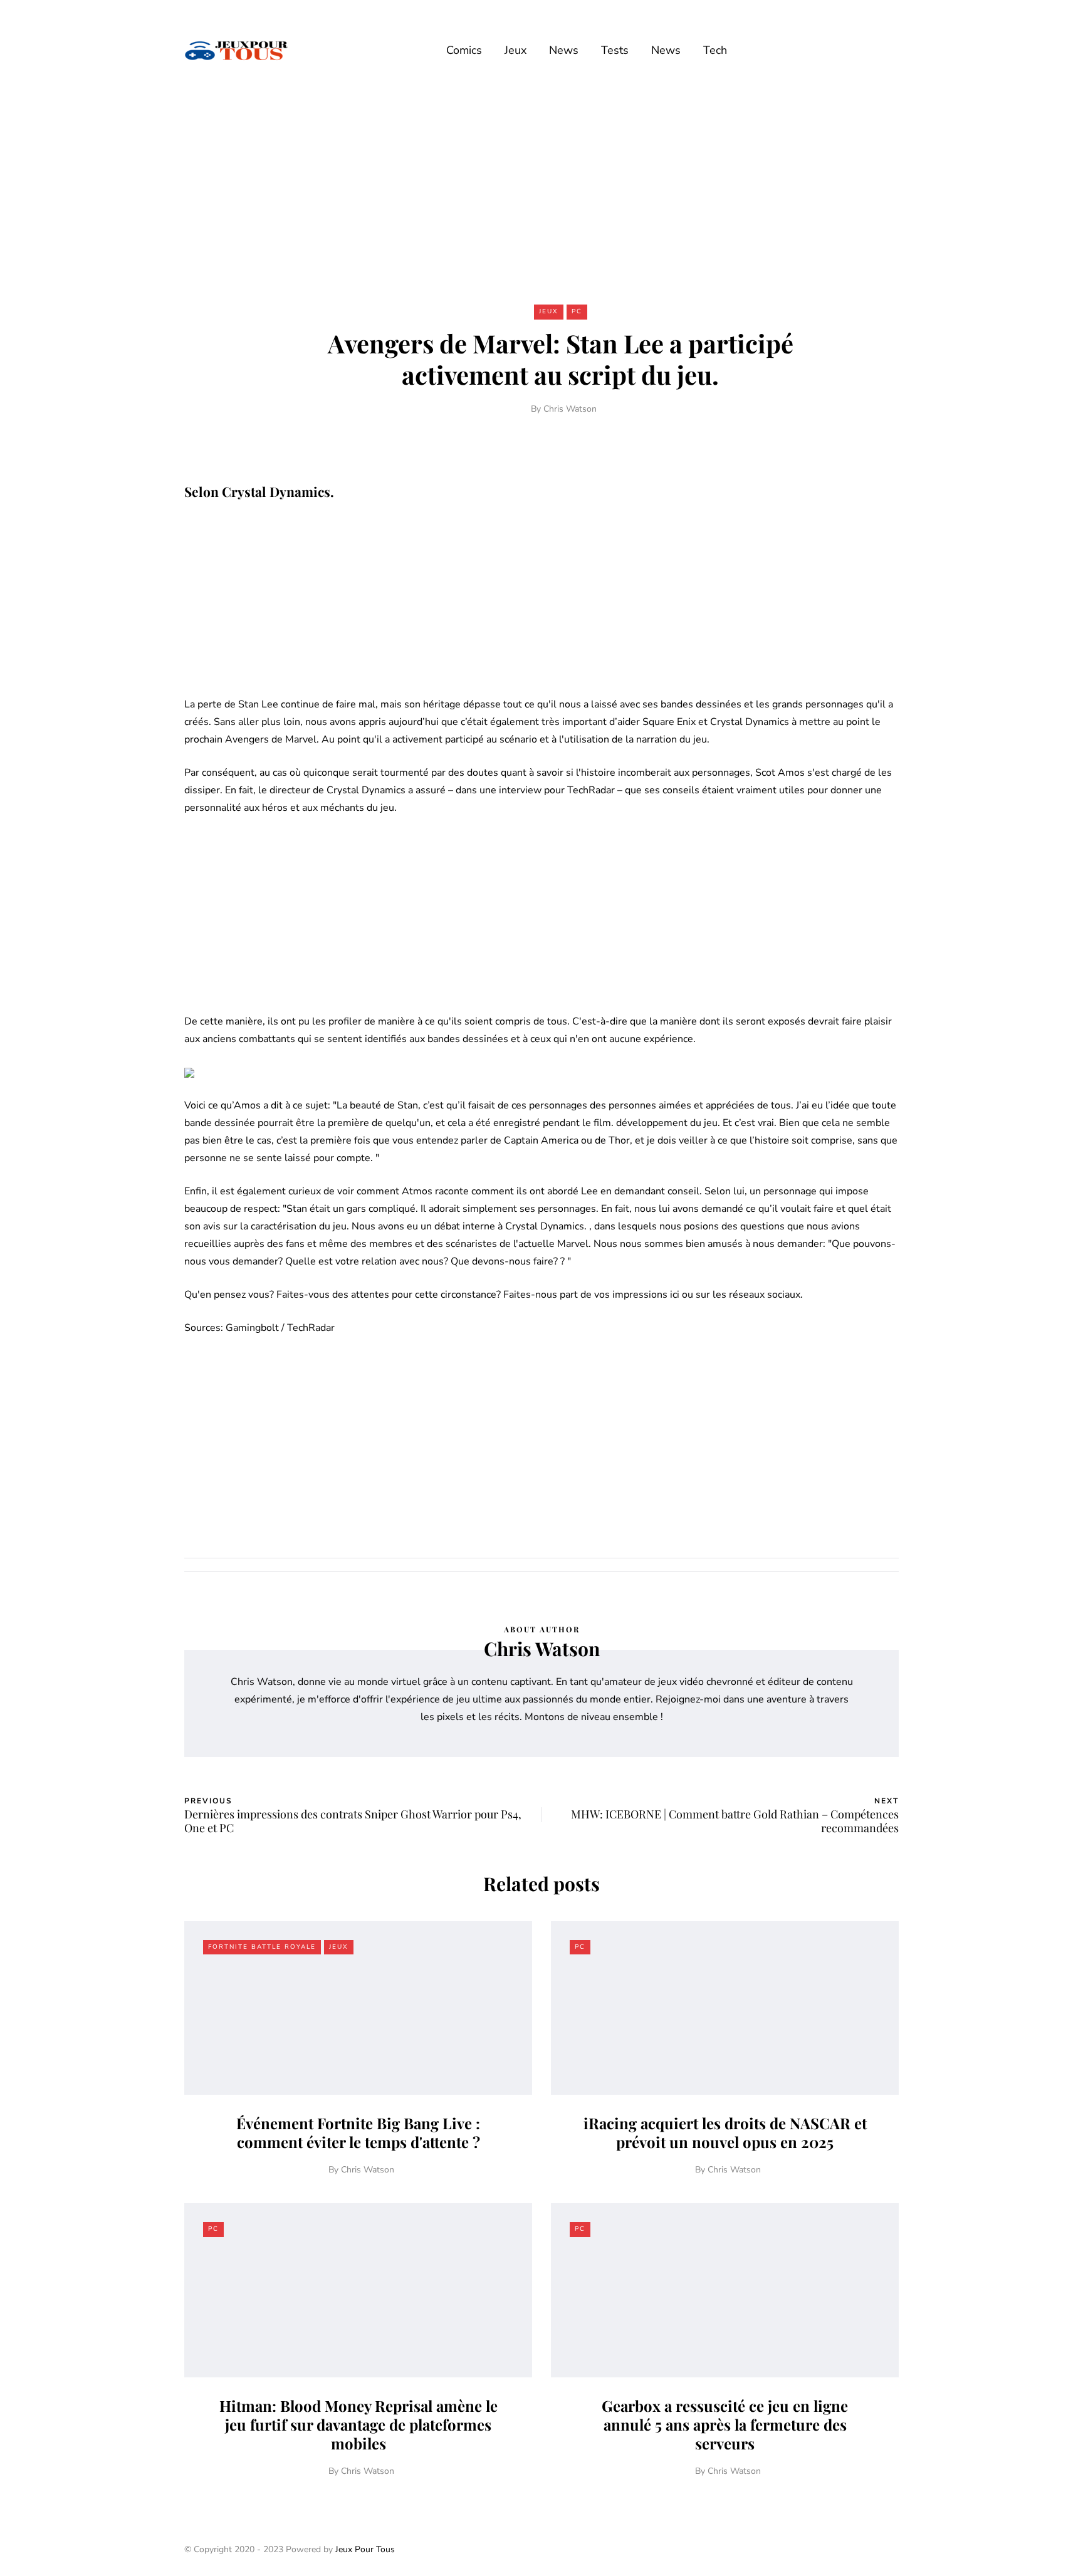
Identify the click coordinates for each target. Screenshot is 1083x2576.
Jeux (515, 50)
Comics (464, 50)
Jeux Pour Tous (365, 2549)
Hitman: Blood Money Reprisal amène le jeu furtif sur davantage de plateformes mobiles (358, 2424)
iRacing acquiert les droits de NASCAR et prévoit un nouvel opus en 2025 (725, 2132)
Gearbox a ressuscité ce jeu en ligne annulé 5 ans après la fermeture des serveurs (725, 2424)
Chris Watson (570, 409)
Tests (615, 50)
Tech (715, 50)
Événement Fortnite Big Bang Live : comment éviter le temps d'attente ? (358, 2132)
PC (577, 311)
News (564, 50)
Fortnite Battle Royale (262, 1947)
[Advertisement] (541, 193)
